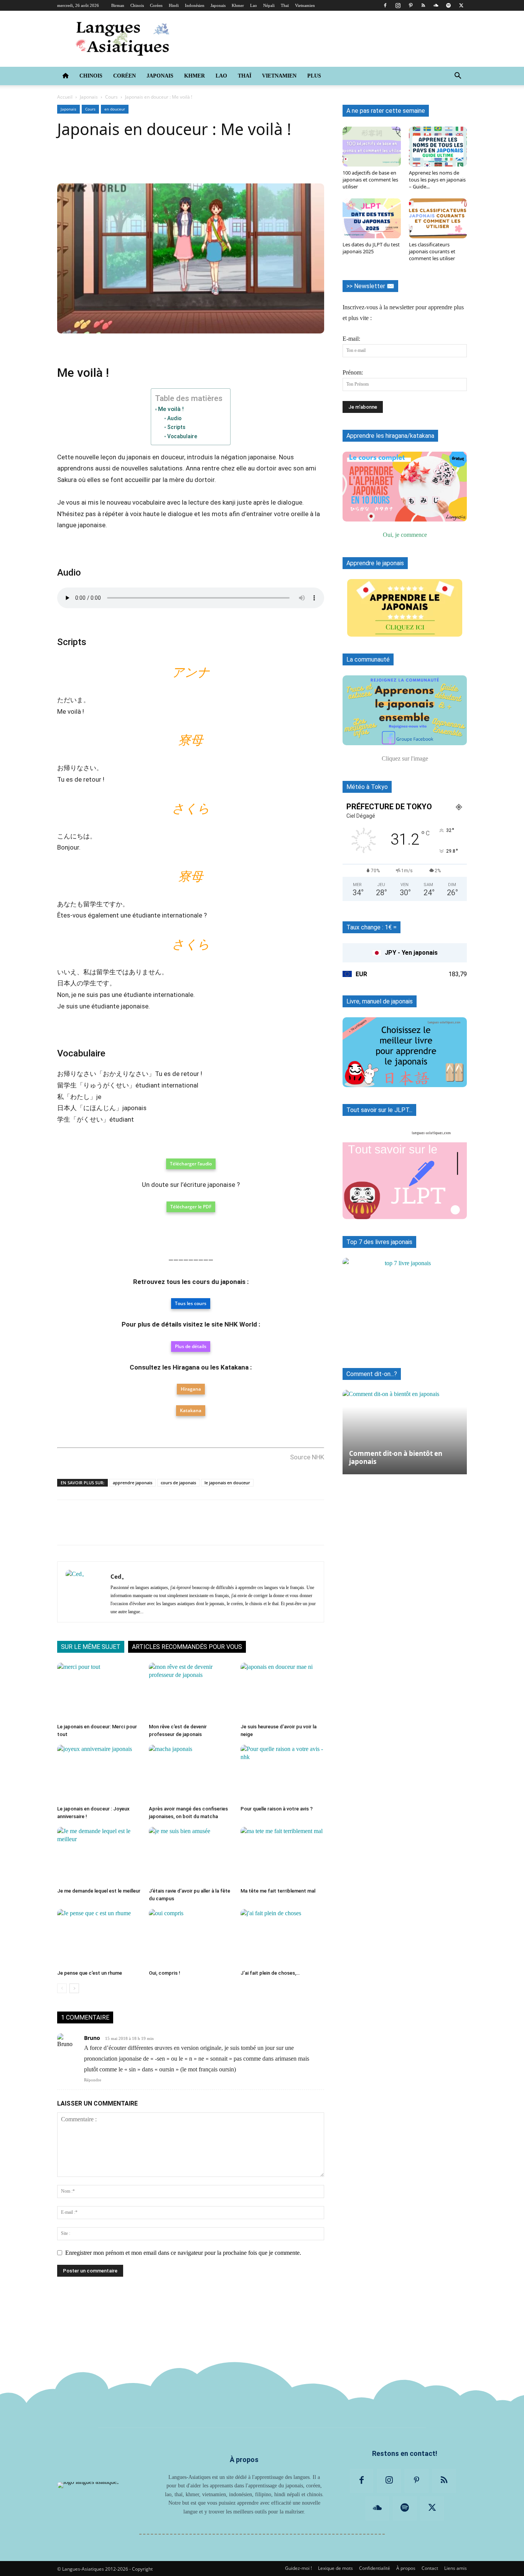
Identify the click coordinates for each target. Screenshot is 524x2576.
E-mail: (351, 339)
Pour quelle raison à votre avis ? (277, 1809)
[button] (458, 76)
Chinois (137, 5)
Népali (269, 5)
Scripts (176, 427)
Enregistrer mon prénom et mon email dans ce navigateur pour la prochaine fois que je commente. (183, 2253)
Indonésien (195, 5)
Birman (118, 5)
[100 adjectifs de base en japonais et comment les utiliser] (372, 147)
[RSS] (423, 5)
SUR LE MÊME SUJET (91, 1647)
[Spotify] (448, 5)
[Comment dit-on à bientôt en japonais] (405, 1428)
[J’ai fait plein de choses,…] (282, 1938)
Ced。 (119, 1576)
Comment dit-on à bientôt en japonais (396, 1457)
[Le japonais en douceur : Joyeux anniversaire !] (99, 1774)
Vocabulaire (182, 436)
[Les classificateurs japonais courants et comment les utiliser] (438, 218)
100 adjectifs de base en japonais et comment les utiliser (370, 180)
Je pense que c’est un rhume (90, 1973)
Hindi (174, 5)
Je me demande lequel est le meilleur (99, 1891)
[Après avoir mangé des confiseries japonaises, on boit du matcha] (191, 1774)
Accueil (65, 97)
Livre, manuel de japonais (380, 1001)
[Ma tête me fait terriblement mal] (282, 1856)
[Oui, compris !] (191, 1938)
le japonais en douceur (227, 1483)
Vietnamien (305, 5)
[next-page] (74, 1988)
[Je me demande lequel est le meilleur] (99, 1856)
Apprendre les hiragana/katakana (390, 436)
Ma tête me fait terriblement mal (278, 1891)
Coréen (156, 5)
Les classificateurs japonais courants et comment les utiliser (432, 251)
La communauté (368, 659)
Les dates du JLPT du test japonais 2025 (371, 248)
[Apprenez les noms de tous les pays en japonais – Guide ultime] (438, 147)
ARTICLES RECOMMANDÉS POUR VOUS (187, 1647)
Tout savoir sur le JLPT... (379, 1110)
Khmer (238, 5)
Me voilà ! (171, 409)
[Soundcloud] (436, 5)
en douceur (115, 109)
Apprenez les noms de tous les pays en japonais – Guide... (437, 180)
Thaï (285, 5)
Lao (254, 5)
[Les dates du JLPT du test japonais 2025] (372, 218)
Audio (174, 418)
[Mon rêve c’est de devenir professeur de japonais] (191, 1691)
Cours (111, 97)
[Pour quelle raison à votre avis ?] (282, 1774)
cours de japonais (178, 1483)
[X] (461, 5)
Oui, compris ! (165, 1973)
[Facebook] (385, 5)
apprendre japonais (133, 1483)
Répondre (93, 2080)
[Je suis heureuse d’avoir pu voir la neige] (282, 1691)
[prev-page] (62, 1988)
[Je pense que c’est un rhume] (99, 1938)
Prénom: (353, 372)
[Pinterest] (410, 5)
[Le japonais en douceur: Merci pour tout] (99, 1691)
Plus (314, 76)
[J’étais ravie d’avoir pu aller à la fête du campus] (191, 1856)
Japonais (218, 5)
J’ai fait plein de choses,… (270, 1973)
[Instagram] (398, 5)
